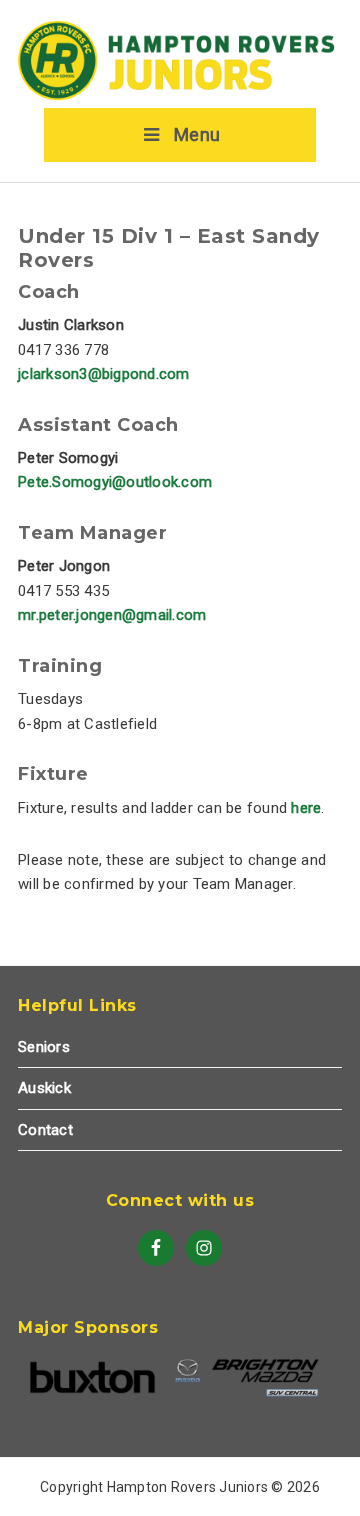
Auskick (44, 1088)
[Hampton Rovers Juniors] (180, 96)
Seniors (44, 1047)
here (306, 808)
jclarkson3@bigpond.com (104, 374)
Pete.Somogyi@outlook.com (115, 482)
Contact (45, 1130)
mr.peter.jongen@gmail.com (112, 615)
